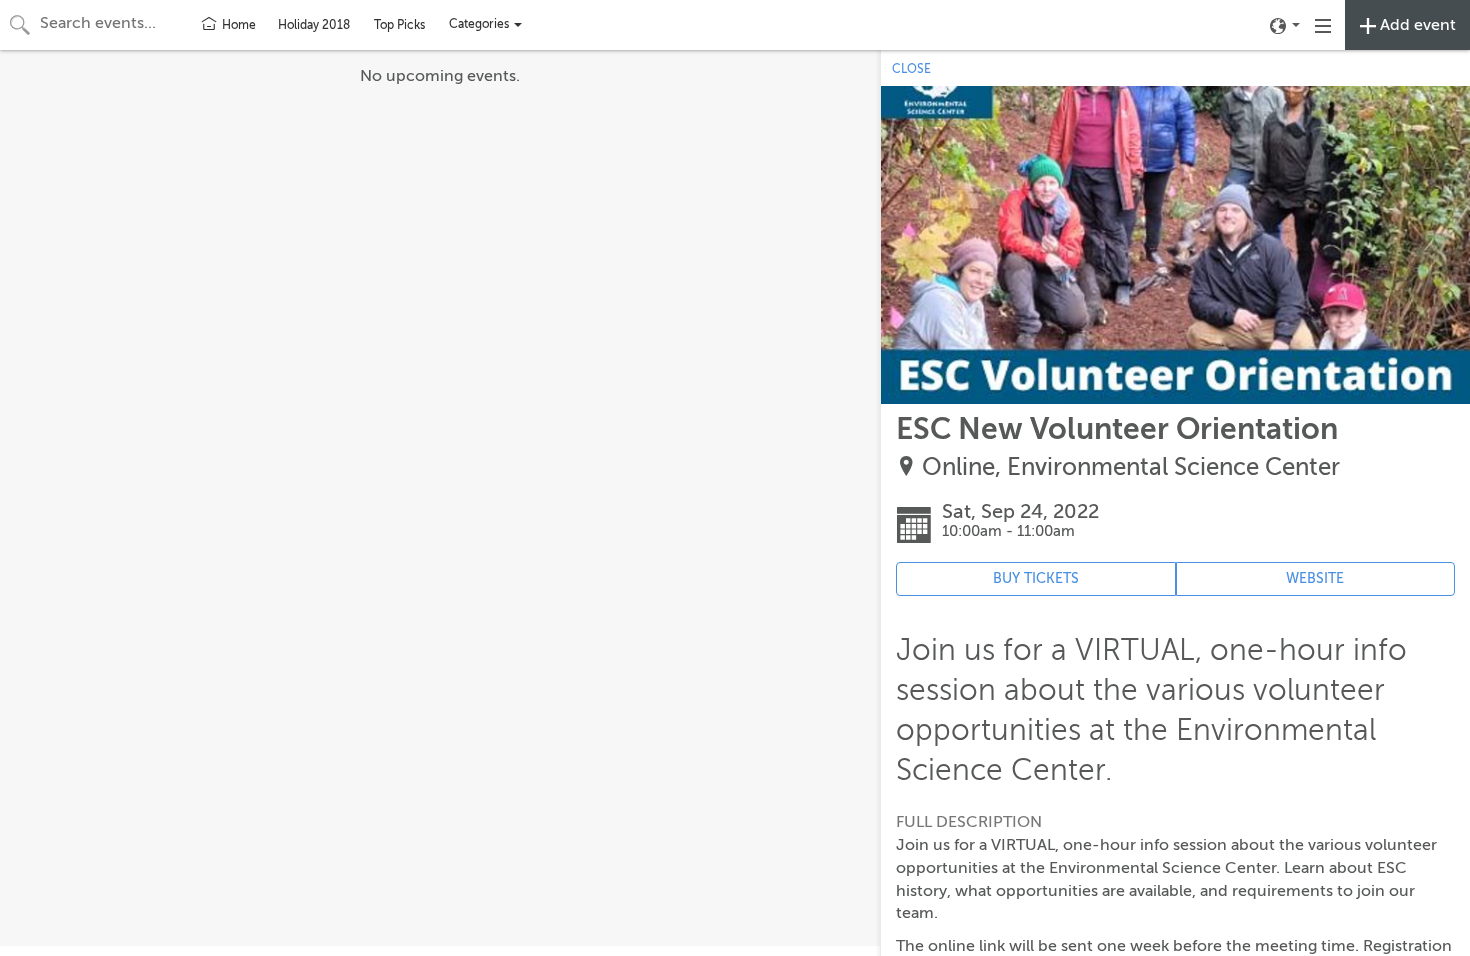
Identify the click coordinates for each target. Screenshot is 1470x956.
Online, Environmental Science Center (1131, 467)
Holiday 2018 (314, 25)
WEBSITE (1315, 578)
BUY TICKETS (1036, 578)
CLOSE (911, 69)
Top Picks (399, 25)
